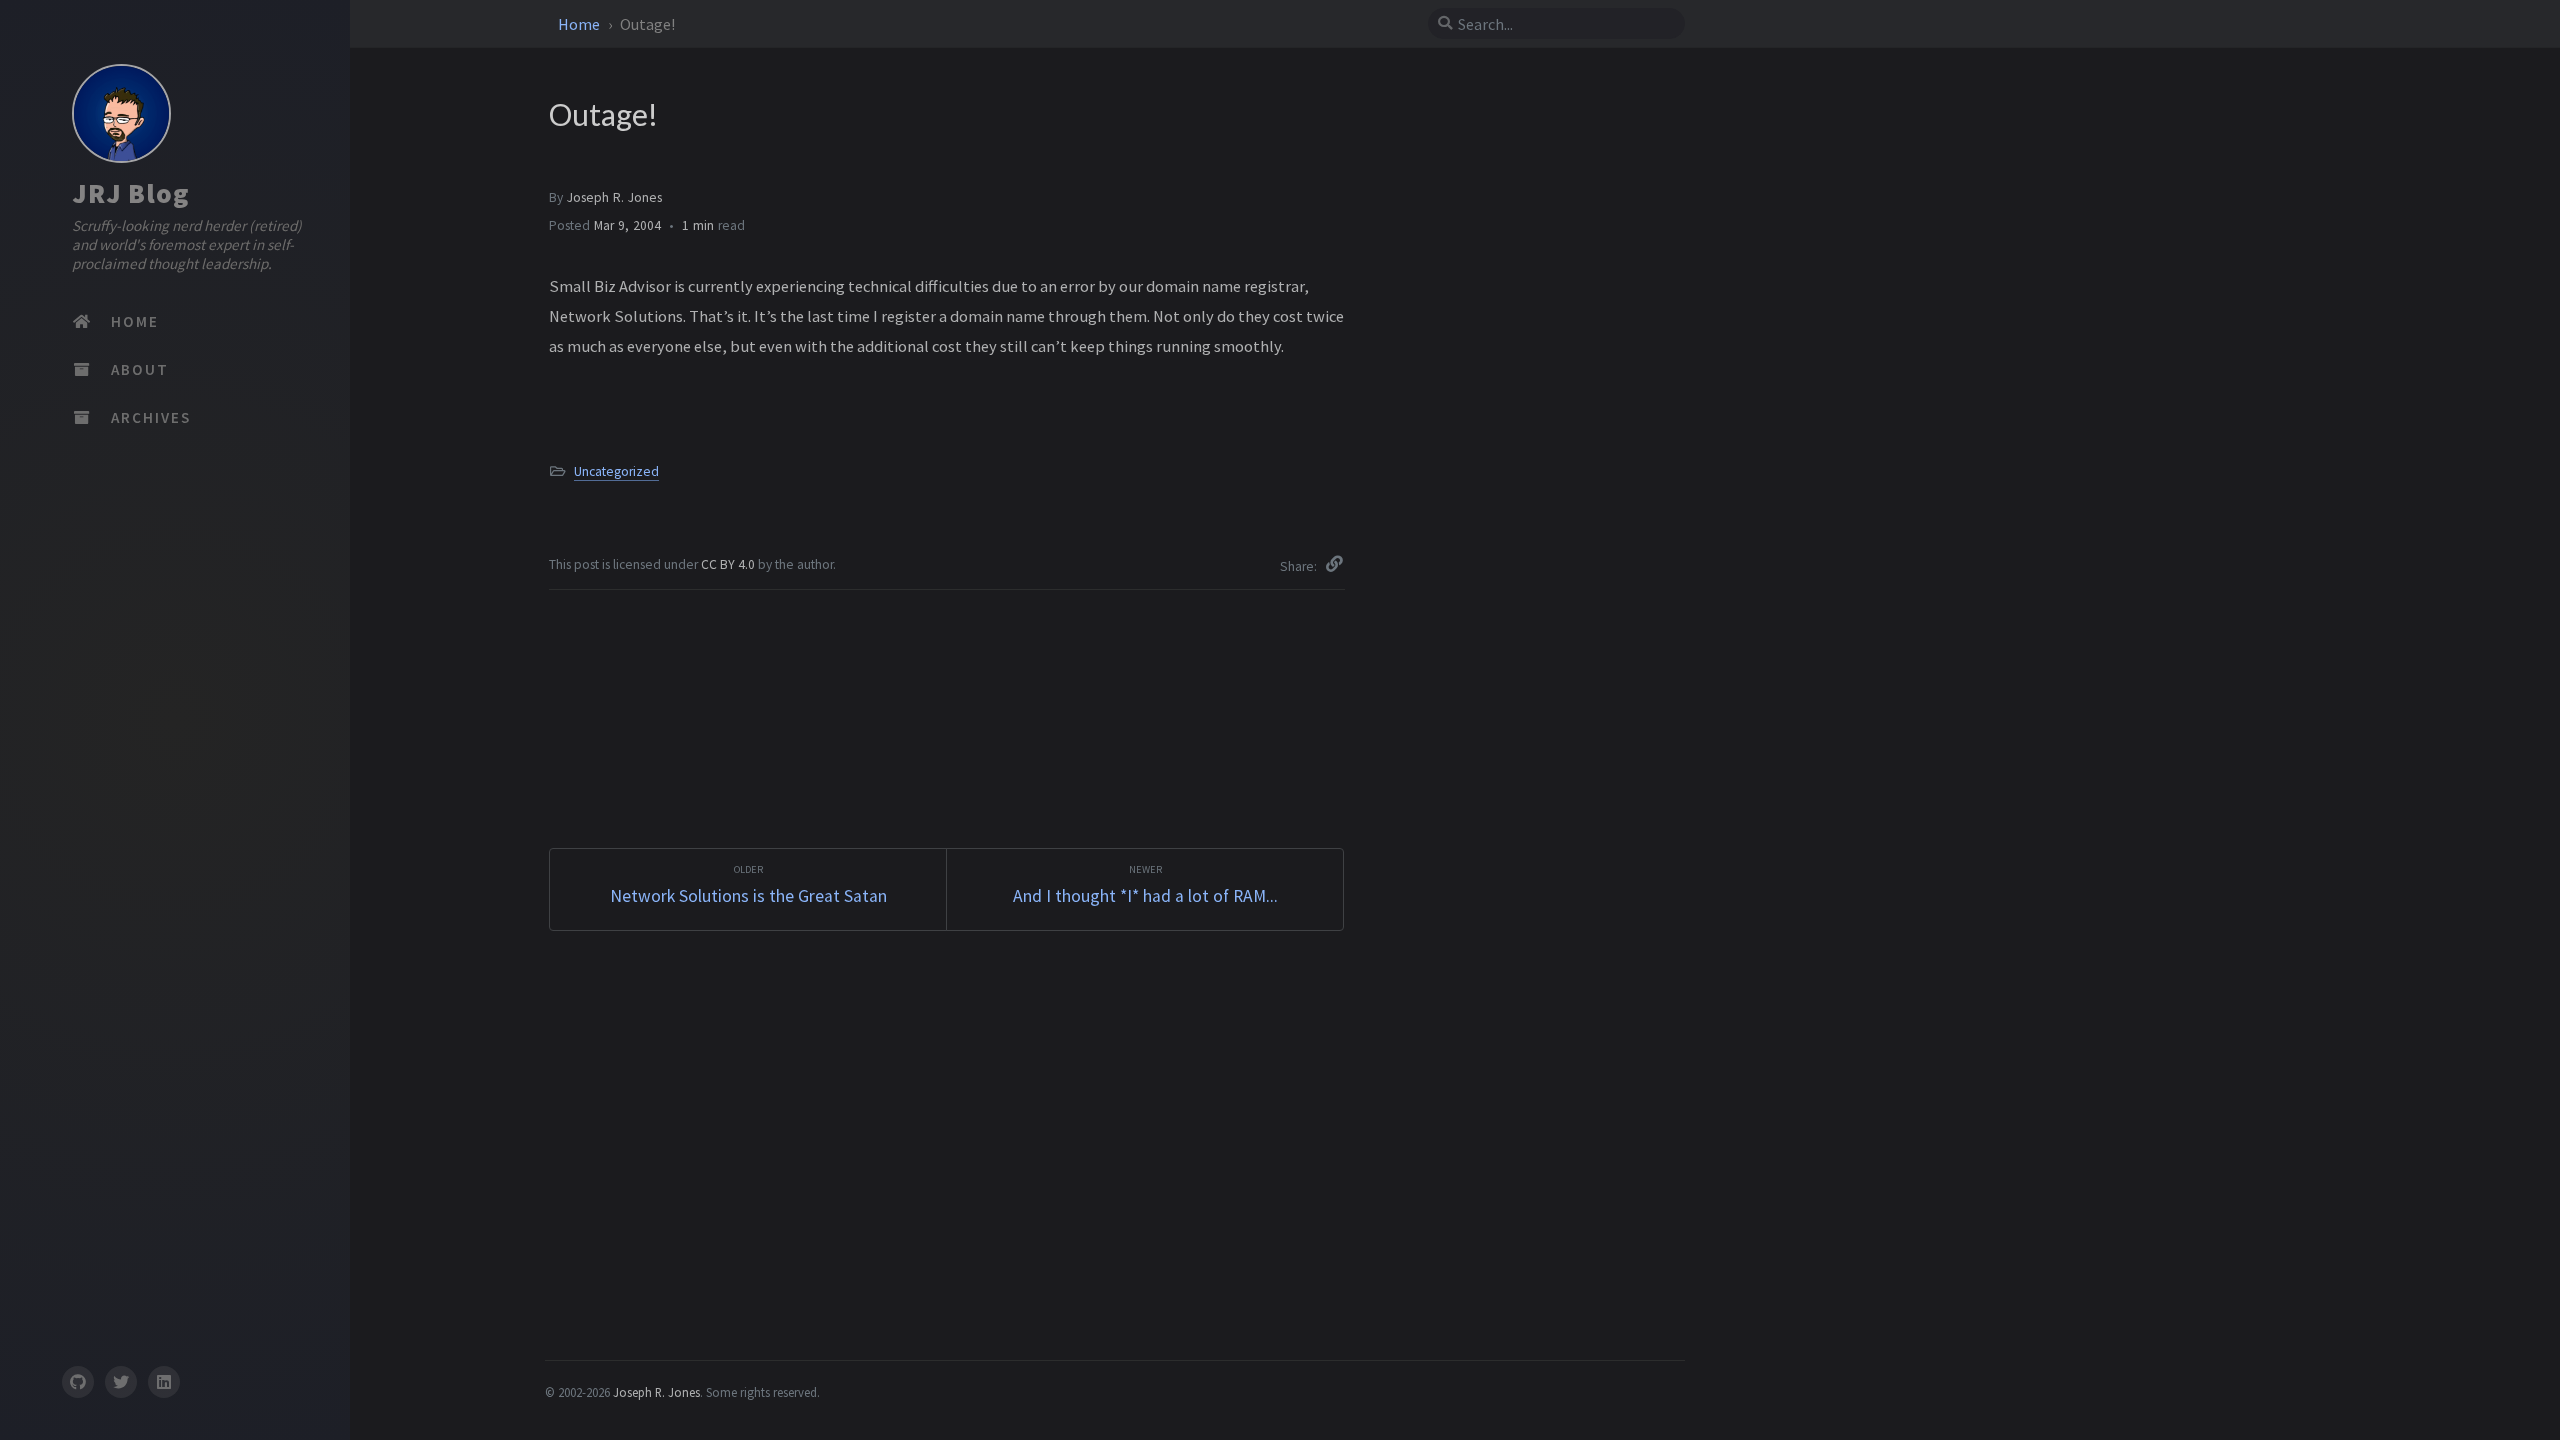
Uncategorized (616, 471)
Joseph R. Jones (614, 197)
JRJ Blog (130, 193)
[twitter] (121, 1382)
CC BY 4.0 (729, 564)
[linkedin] (164, 1382)
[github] (77, 1382)
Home (580, 24)
